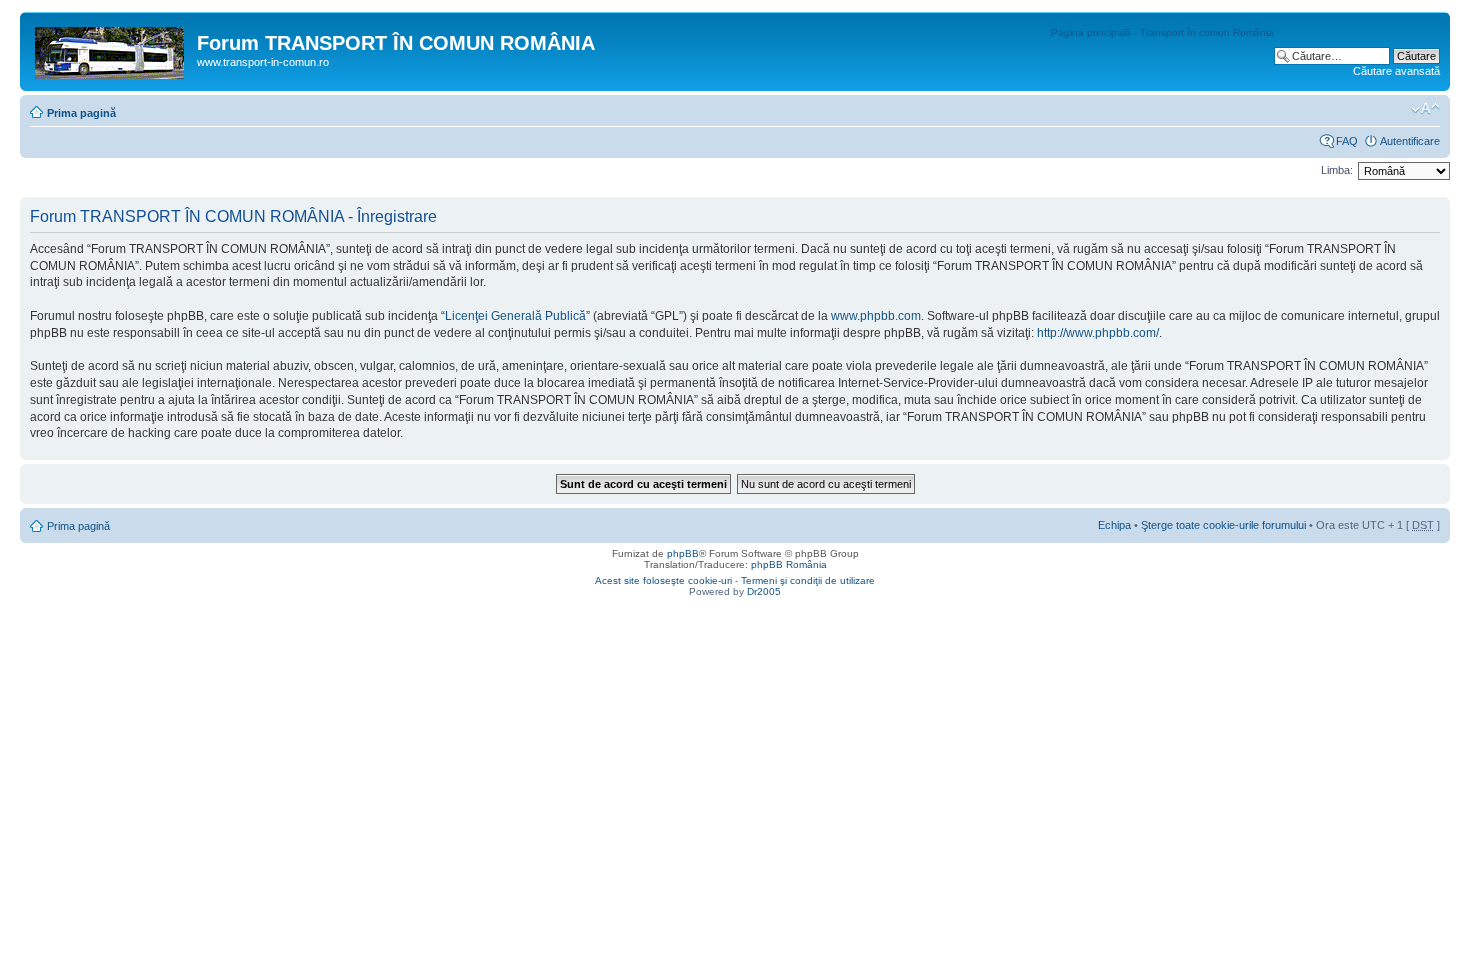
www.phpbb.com (876, 316)
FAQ (1347, 141)
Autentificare (1410, 141)
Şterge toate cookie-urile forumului (1223, 525)
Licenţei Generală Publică (515, 316)
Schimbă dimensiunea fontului (1425, 109)
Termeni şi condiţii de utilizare (808, 580)
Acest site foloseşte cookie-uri (663, 580)
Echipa (1114, 525)
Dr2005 (764, 591)
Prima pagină (81, 113)
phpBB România (789, 564)
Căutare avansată (1396, 71)
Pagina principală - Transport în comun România (1162, 32)
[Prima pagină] (111, 49)
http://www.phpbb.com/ (1098, 333)
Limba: (1337, 170)
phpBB (683, 553)
